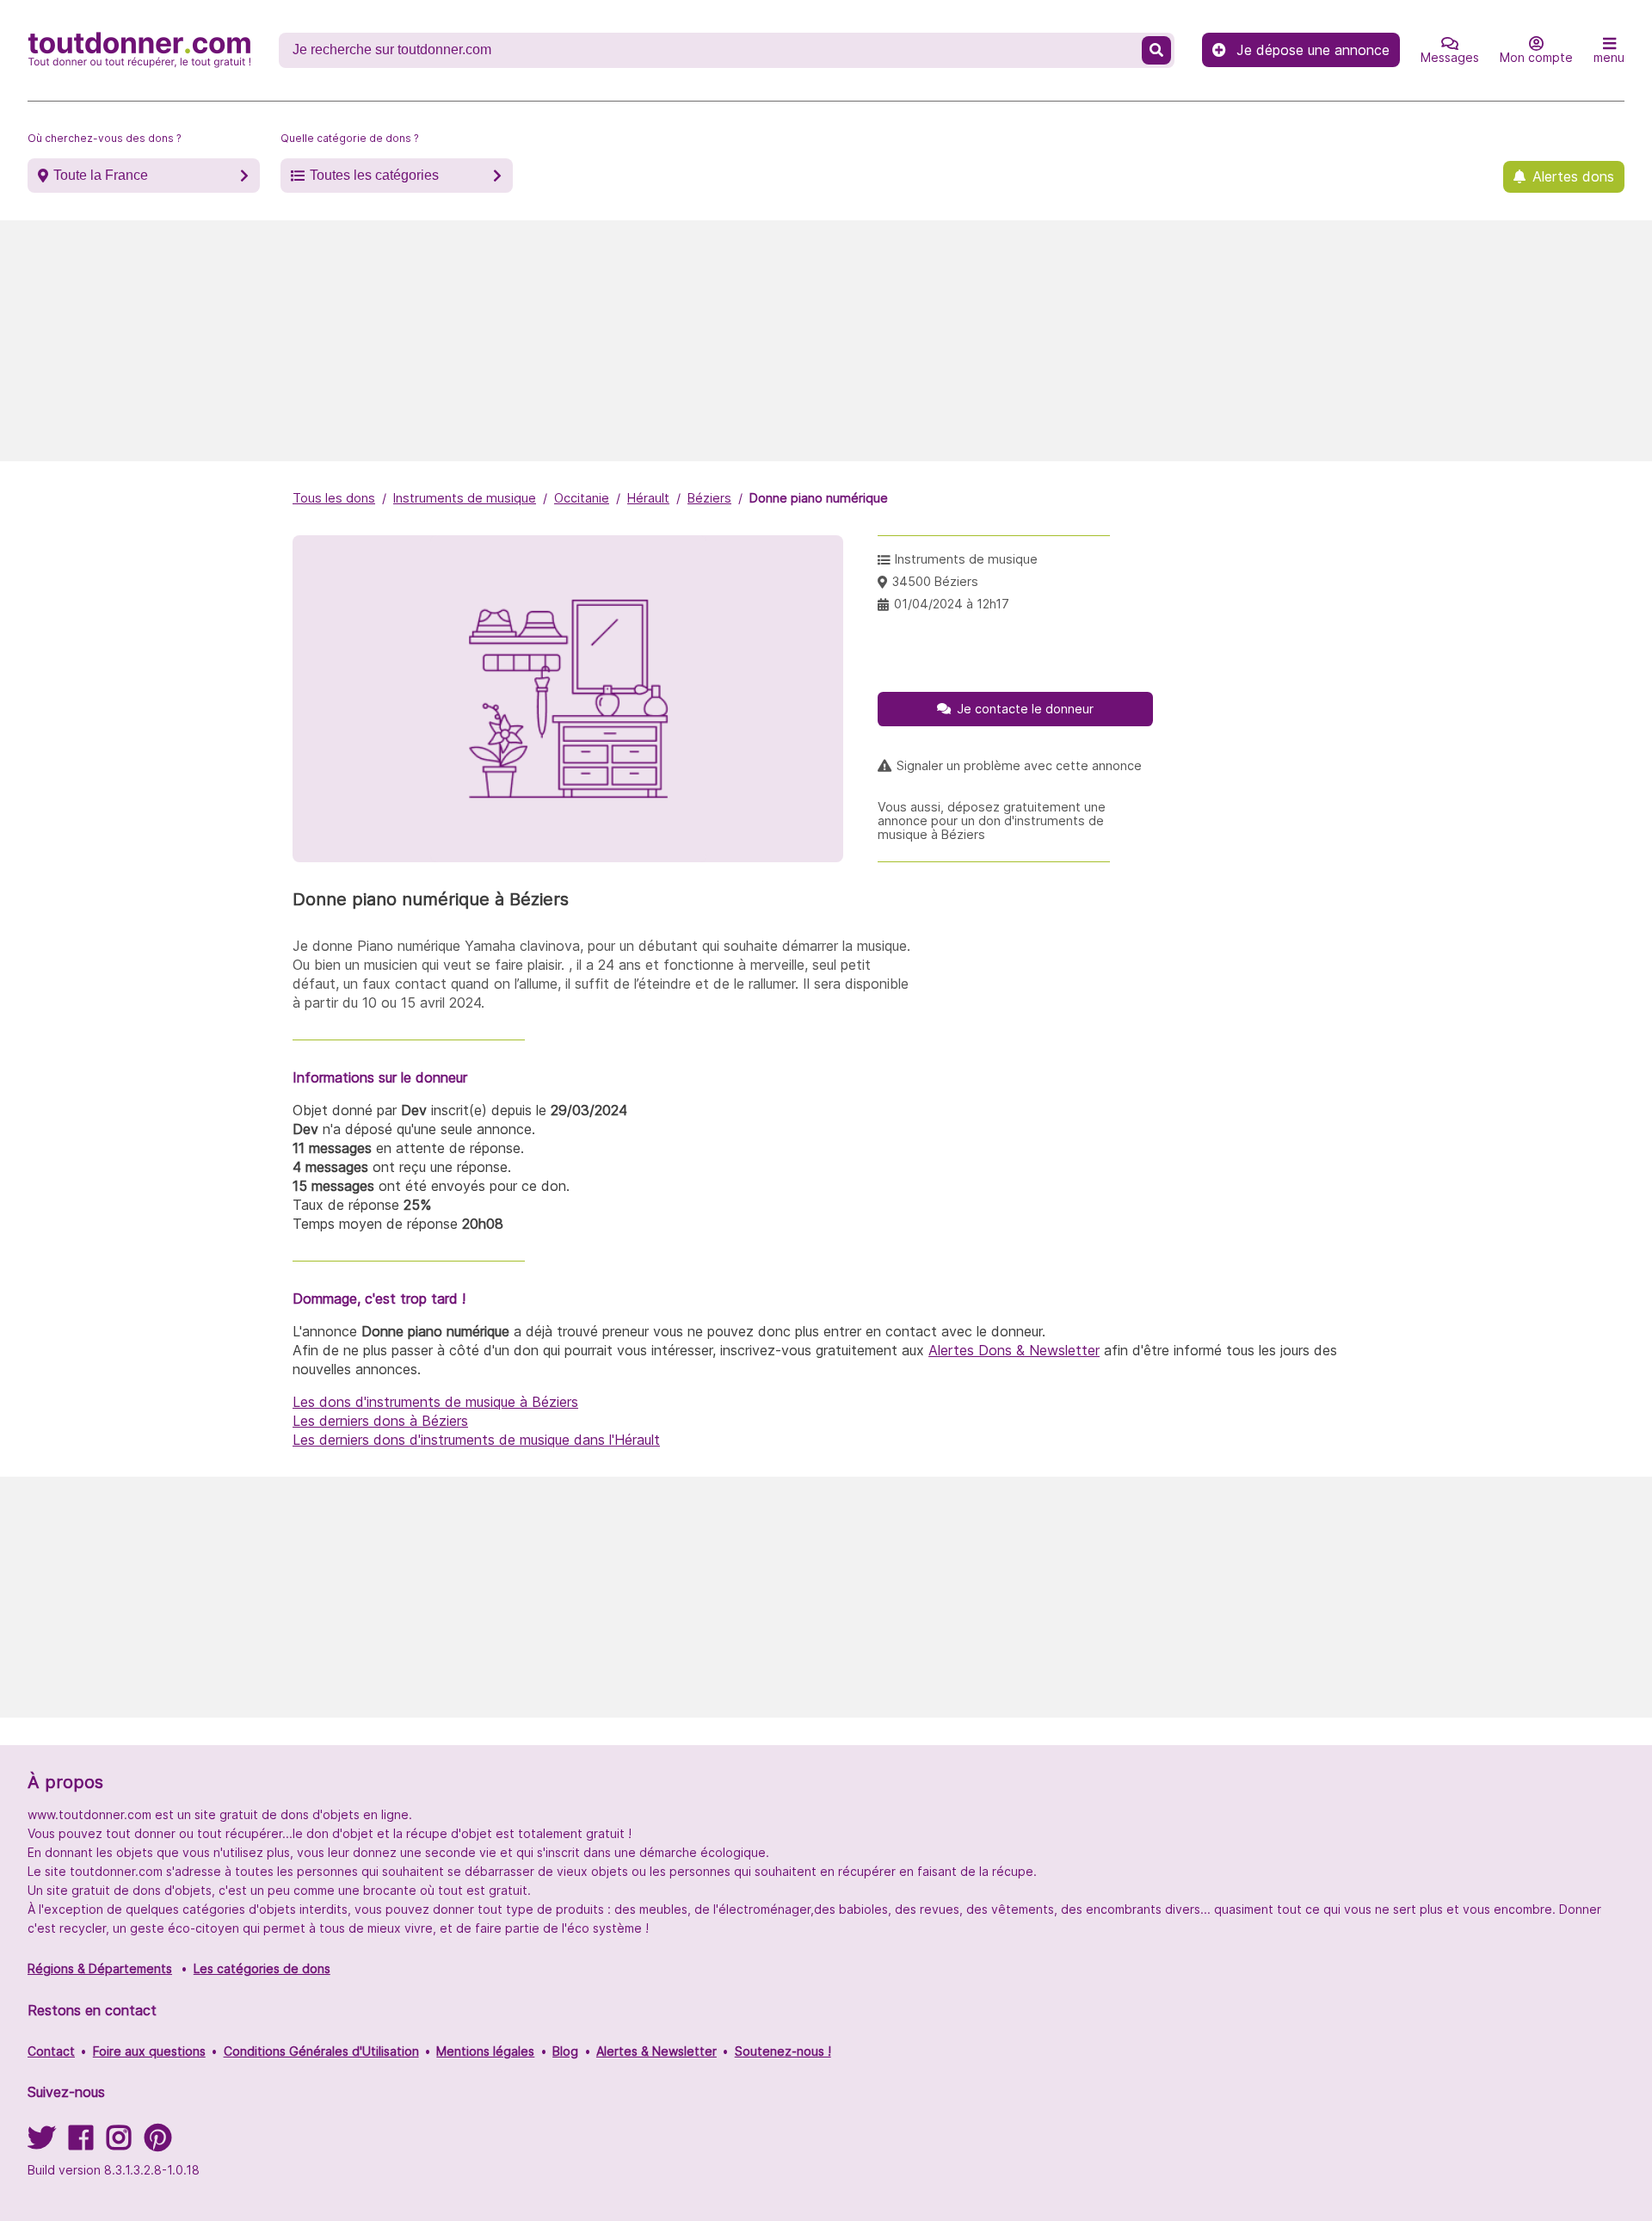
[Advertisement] (826, 341)
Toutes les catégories (374, 175)
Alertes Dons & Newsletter (1014, 1350)
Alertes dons (1573, 176)
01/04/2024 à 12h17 (952, 604)
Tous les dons (334, 498)
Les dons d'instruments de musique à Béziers (435, 1402)
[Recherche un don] (1156, 50)
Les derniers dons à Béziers (380, 1421)
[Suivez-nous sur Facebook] (81, 2143)
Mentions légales (485, 2051)
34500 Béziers (935, 581)
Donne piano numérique (819, 498)
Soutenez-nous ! (783, 2051)
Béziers (709, 498)
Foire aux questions (149, 2051)
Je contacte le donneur (1025, 709)
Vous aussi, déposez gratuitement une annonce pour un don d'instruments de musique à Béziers (992, 821)
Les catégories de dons (262, 1968)
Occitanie (582, 498)
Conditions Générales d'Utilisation (321, 2051)
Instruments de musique (465, 498)
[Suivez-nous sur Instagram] (119, 2143)
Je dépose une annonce (1313, 50)
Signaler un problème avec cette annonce (1019, 766)
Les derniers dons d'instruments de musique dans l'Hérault (476, 1440)
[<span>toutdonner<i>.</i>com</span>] (139, 50)
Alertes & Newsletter (656, 2051)
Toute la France (101, 175)
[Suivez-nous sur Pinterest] (158, 2143)
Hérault (648, 498)
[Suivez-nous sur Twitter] (41, 2143)
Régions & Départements (100, 1968)
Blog (565, 2051)
